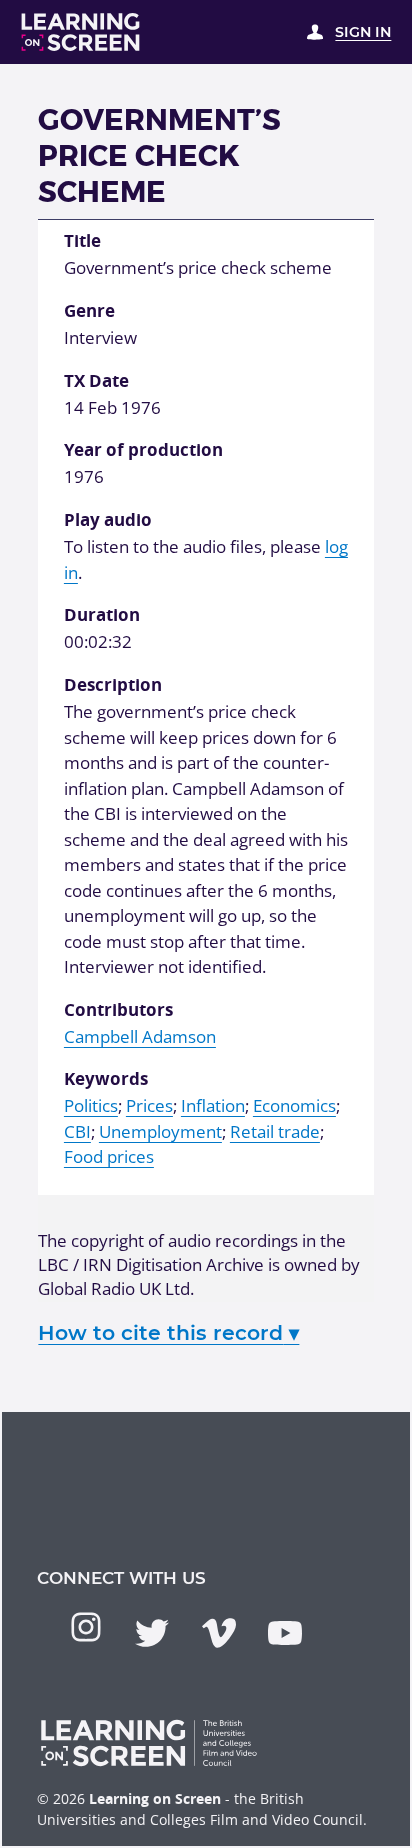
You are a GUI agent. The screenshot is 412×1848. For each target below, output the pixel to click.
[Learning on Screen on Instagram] (86, 1627)
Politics (91, 1105)
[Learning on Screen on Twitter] (152, 1633)
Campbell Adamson (140, 1036)
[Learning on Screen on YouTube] (285, 1633)
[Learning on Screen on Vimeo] (219, 1633)
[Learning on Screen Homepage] (81, 32)
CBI (77, 1131)
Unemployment (160, 1131)
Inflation (213, 1105)
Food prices (109, 1156)
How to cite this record (168, 1332)
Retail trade (275, 1131)
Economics (294, 1105)
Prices (149, 1105)
